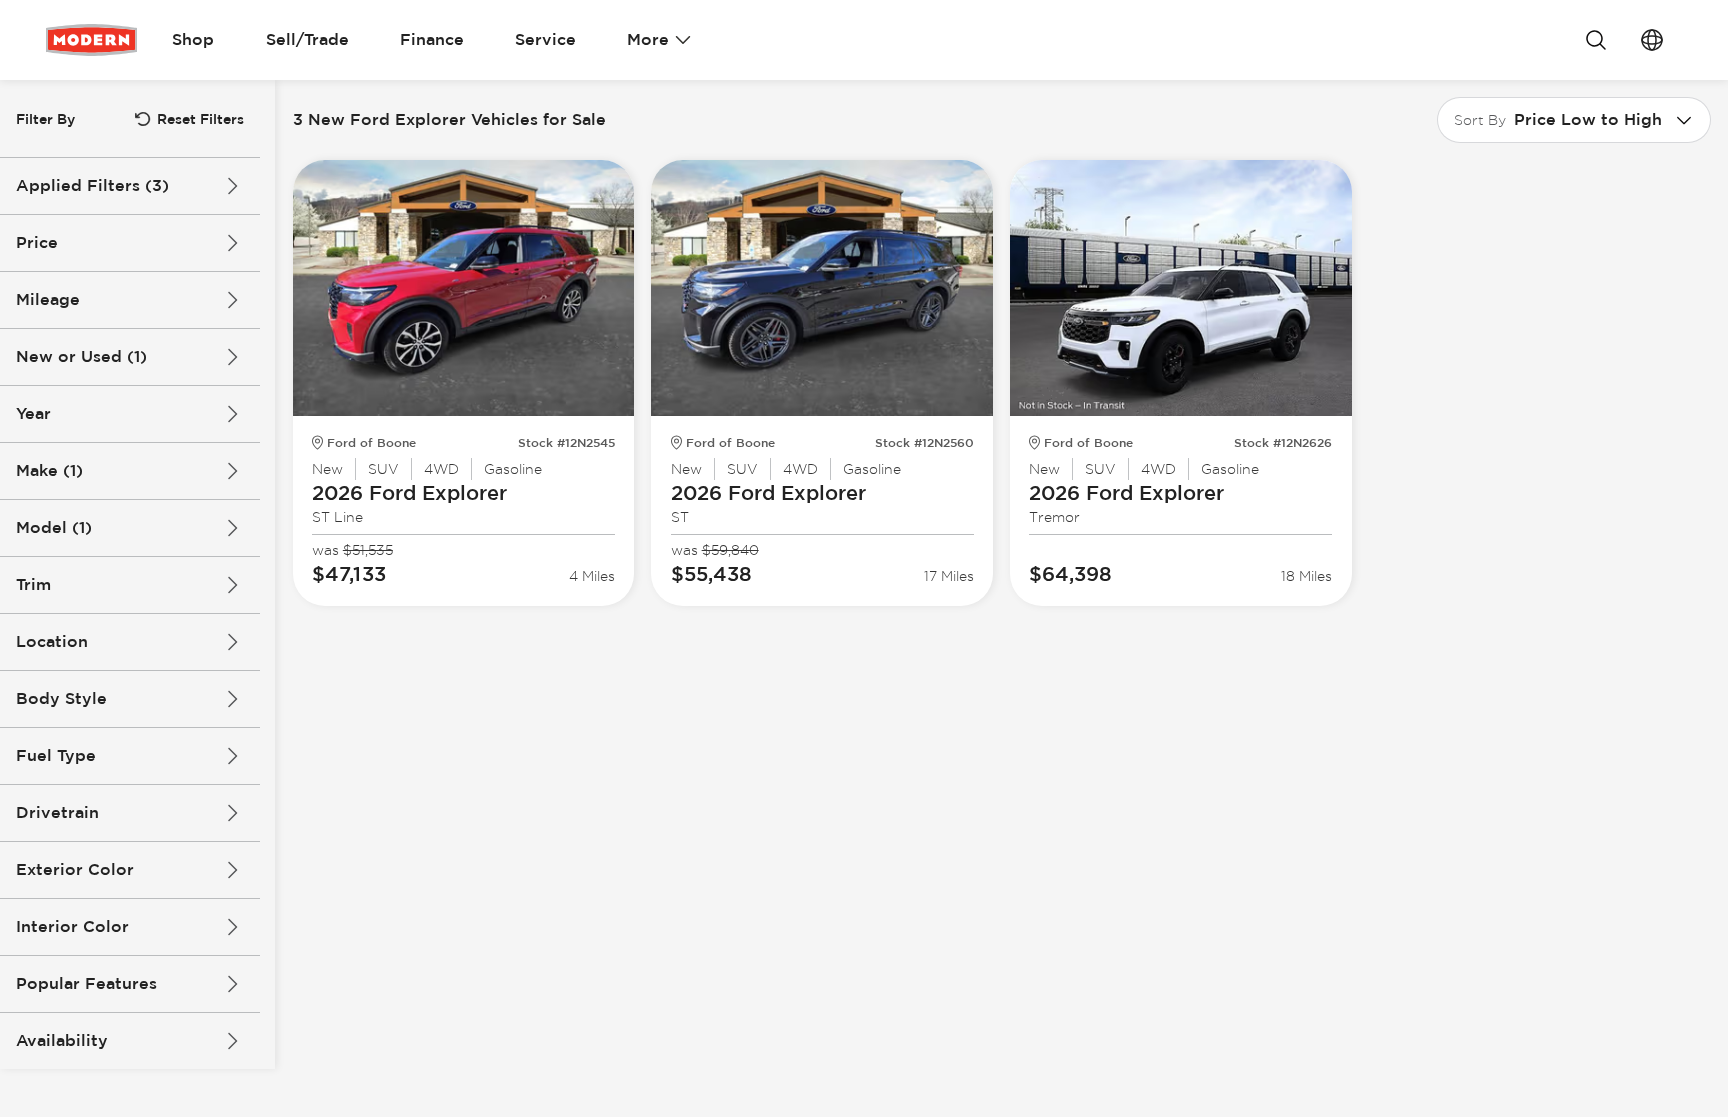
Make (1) (49, 470)
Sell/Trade (307, 39)
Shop (193, 39)
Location (52, 641)
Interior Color (72, 926)
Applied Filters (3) (92, 185)
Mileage (48, 299)
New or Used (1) (81, 356)
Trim (33, 584)
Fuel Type (56, 755)
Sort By (1480, 120)
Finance (432, 39)
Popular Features (86, 983)
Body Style (61, 698)
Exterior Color (75, 869)
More (648, 39)
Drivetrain (57, 812)
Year (33, 413)
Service (545, 39)
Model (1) (54, 527)
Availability (62, 1040)
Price (37, 242)
